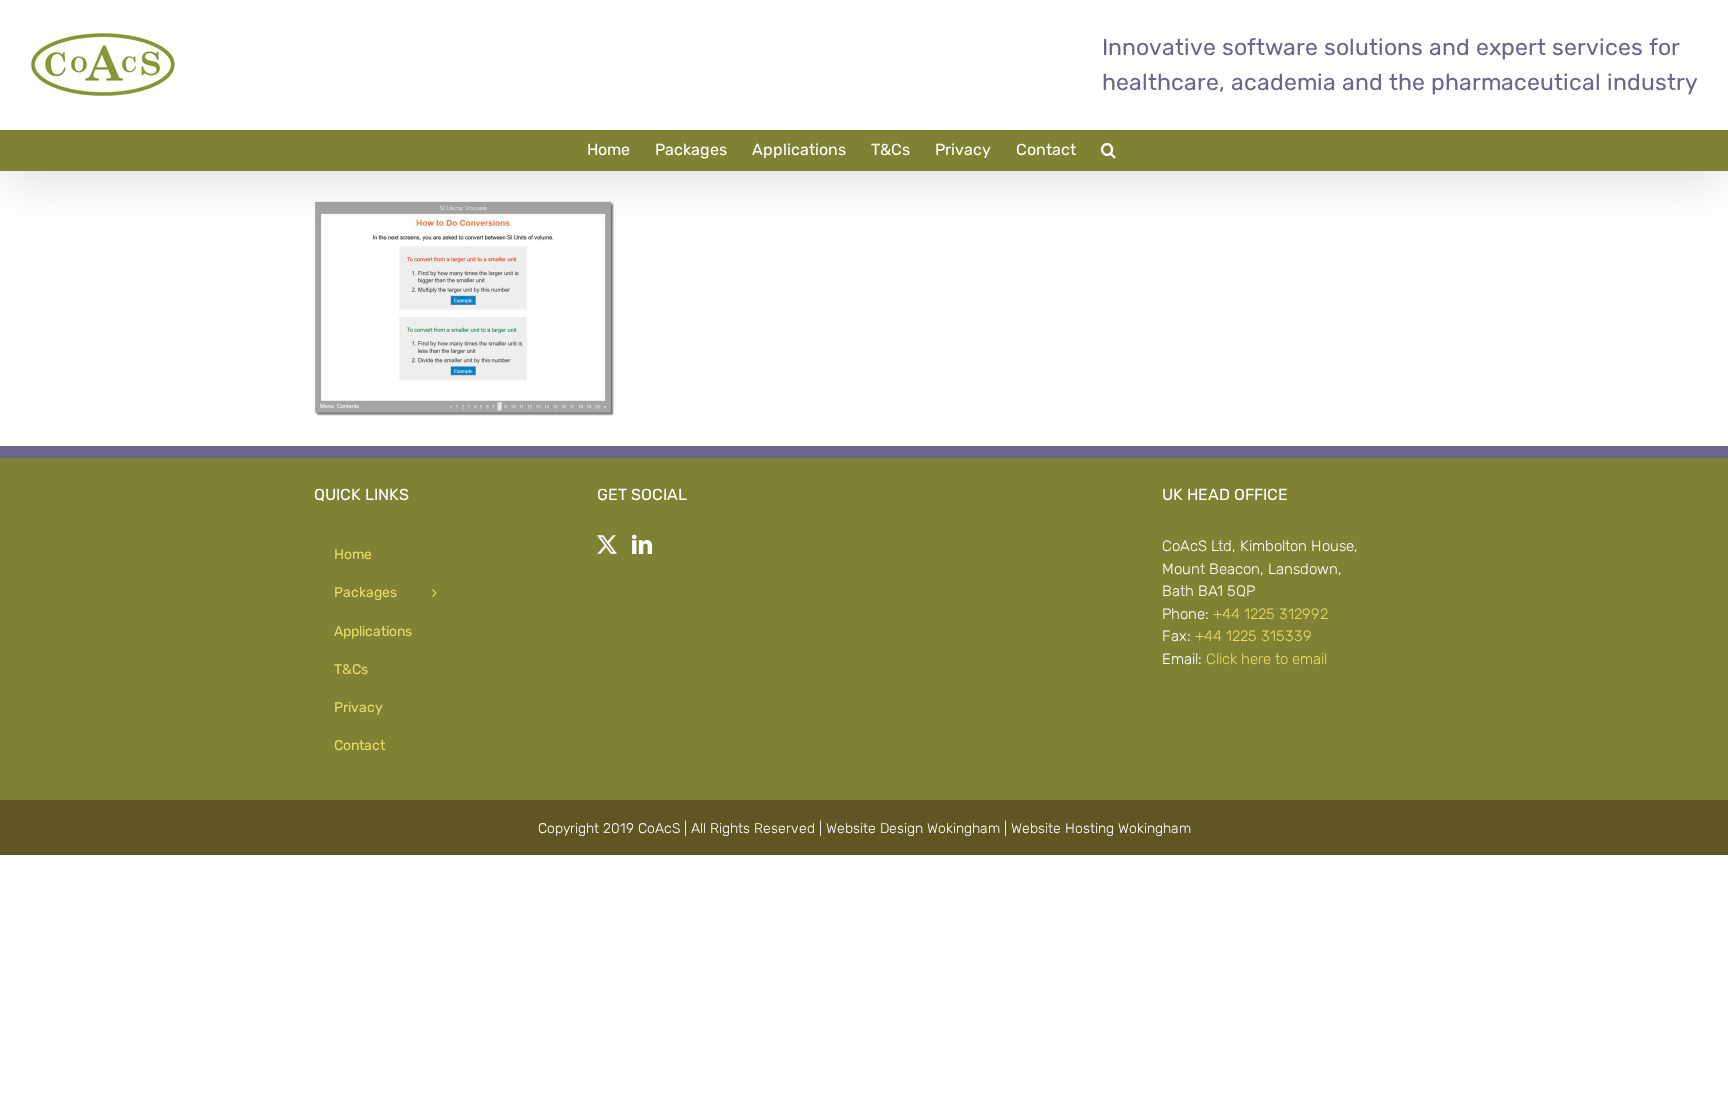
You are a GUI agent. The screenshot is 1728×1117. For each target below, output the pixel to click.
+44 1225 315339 (1253, 636)
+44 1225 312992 (1270, 614)
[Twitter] (607, 545)
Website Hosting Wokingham (1101, 828)
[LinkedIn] (642, 545)
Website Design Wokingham (913, 828)
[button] (1108, 150)
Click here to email (1266, 659)
